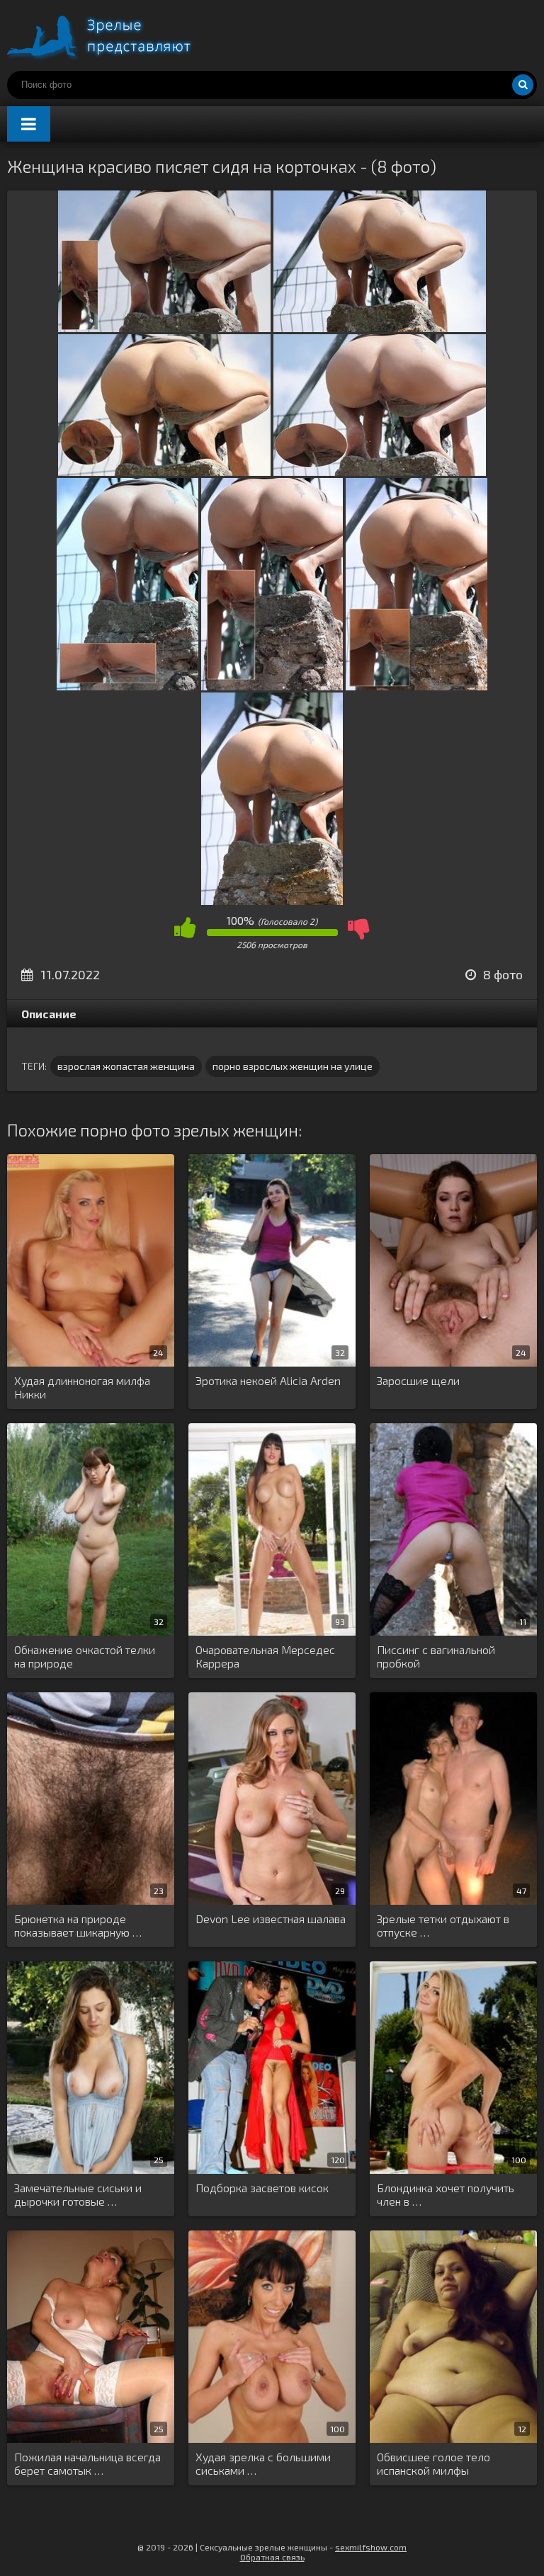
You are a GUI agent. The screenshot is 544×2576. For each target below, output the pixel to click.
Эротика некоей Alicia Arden (268, 1380)
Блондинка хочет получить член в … (446, 2194)
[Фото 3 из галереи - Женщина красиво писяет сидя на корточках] (164, 471)
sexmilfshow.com (371, 2547)
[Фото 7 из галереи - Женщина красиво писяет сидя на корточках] (416, 686)
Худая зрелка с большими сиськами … (263, 2463)
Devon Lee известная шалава (271, 1919)
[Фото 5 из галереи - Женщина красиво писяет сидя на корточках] (127, 686)
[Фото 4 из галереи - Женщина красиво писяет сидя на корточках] (380, 471)
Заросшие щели (418, 1380)
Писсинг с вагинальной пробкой (436, 1656)
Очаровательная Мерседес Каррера (265, 1656)
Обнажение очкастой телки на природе (85, 1656)
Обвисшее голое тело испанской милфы (433, 2463)
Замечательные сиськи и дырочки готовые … (78, 2194)
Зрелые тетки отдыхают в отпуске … (443, 1925)
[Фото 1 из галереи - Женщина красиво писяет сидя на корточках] (164, 327)
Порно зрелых (113, 35)
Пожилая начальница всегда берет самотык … (87, 2463)
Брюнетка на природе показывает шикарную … (78, 1925)
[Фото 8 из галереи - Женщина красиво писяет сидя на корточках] (272, 900)
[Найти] (523, 85)
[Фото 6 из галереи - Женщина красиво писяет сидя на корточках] (272, 686)
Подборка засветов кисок (262, 2188)
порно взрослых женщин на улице (293, 1066)
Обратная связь (272, 2557)
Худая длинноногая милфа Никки (82, 1387)
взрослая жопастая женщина (126, 1066)
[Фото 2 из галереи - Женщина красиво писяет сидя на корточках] (380, 327)
